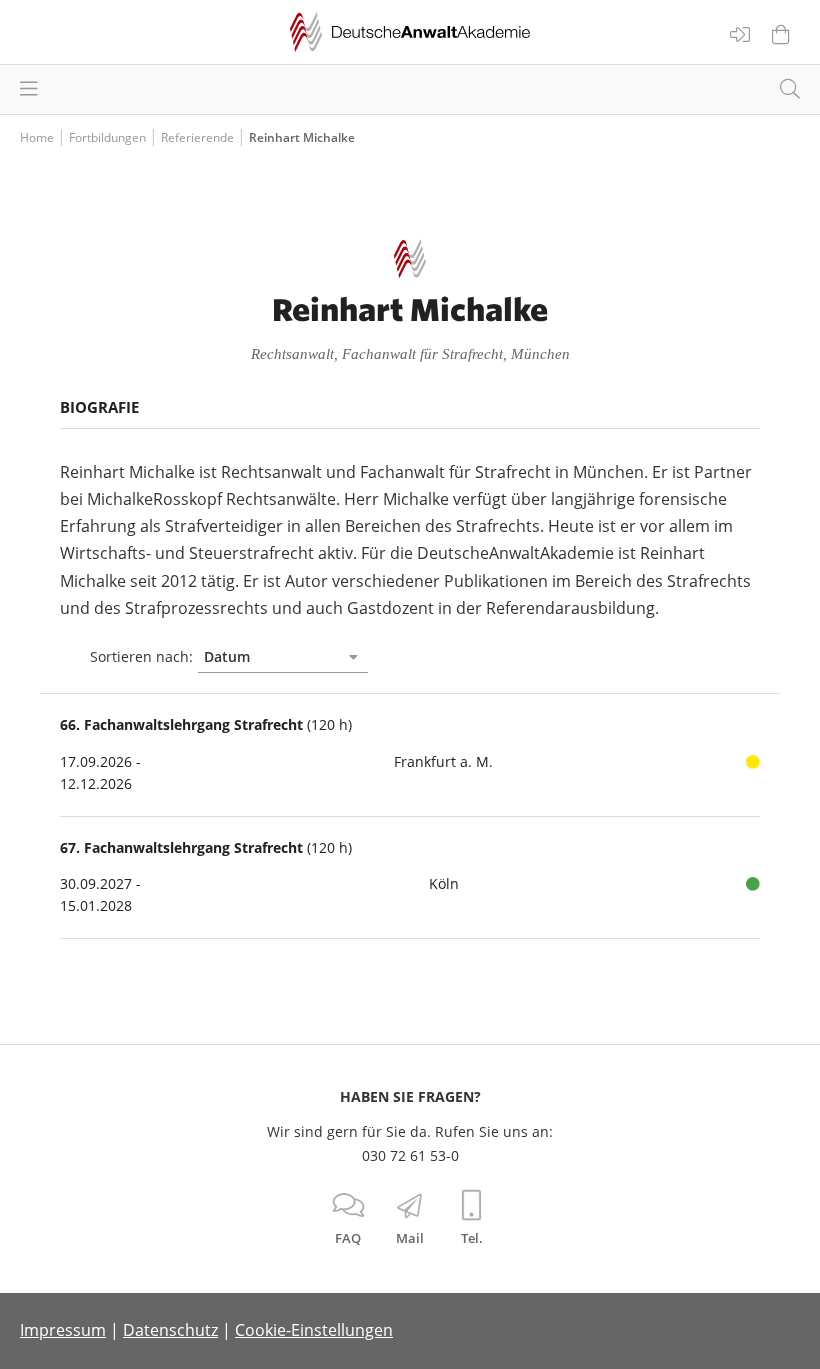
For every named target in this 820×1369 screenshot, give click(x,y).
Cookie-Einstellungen (314, 1330)
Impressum (63, 1330)
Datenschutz (170, 1330)
